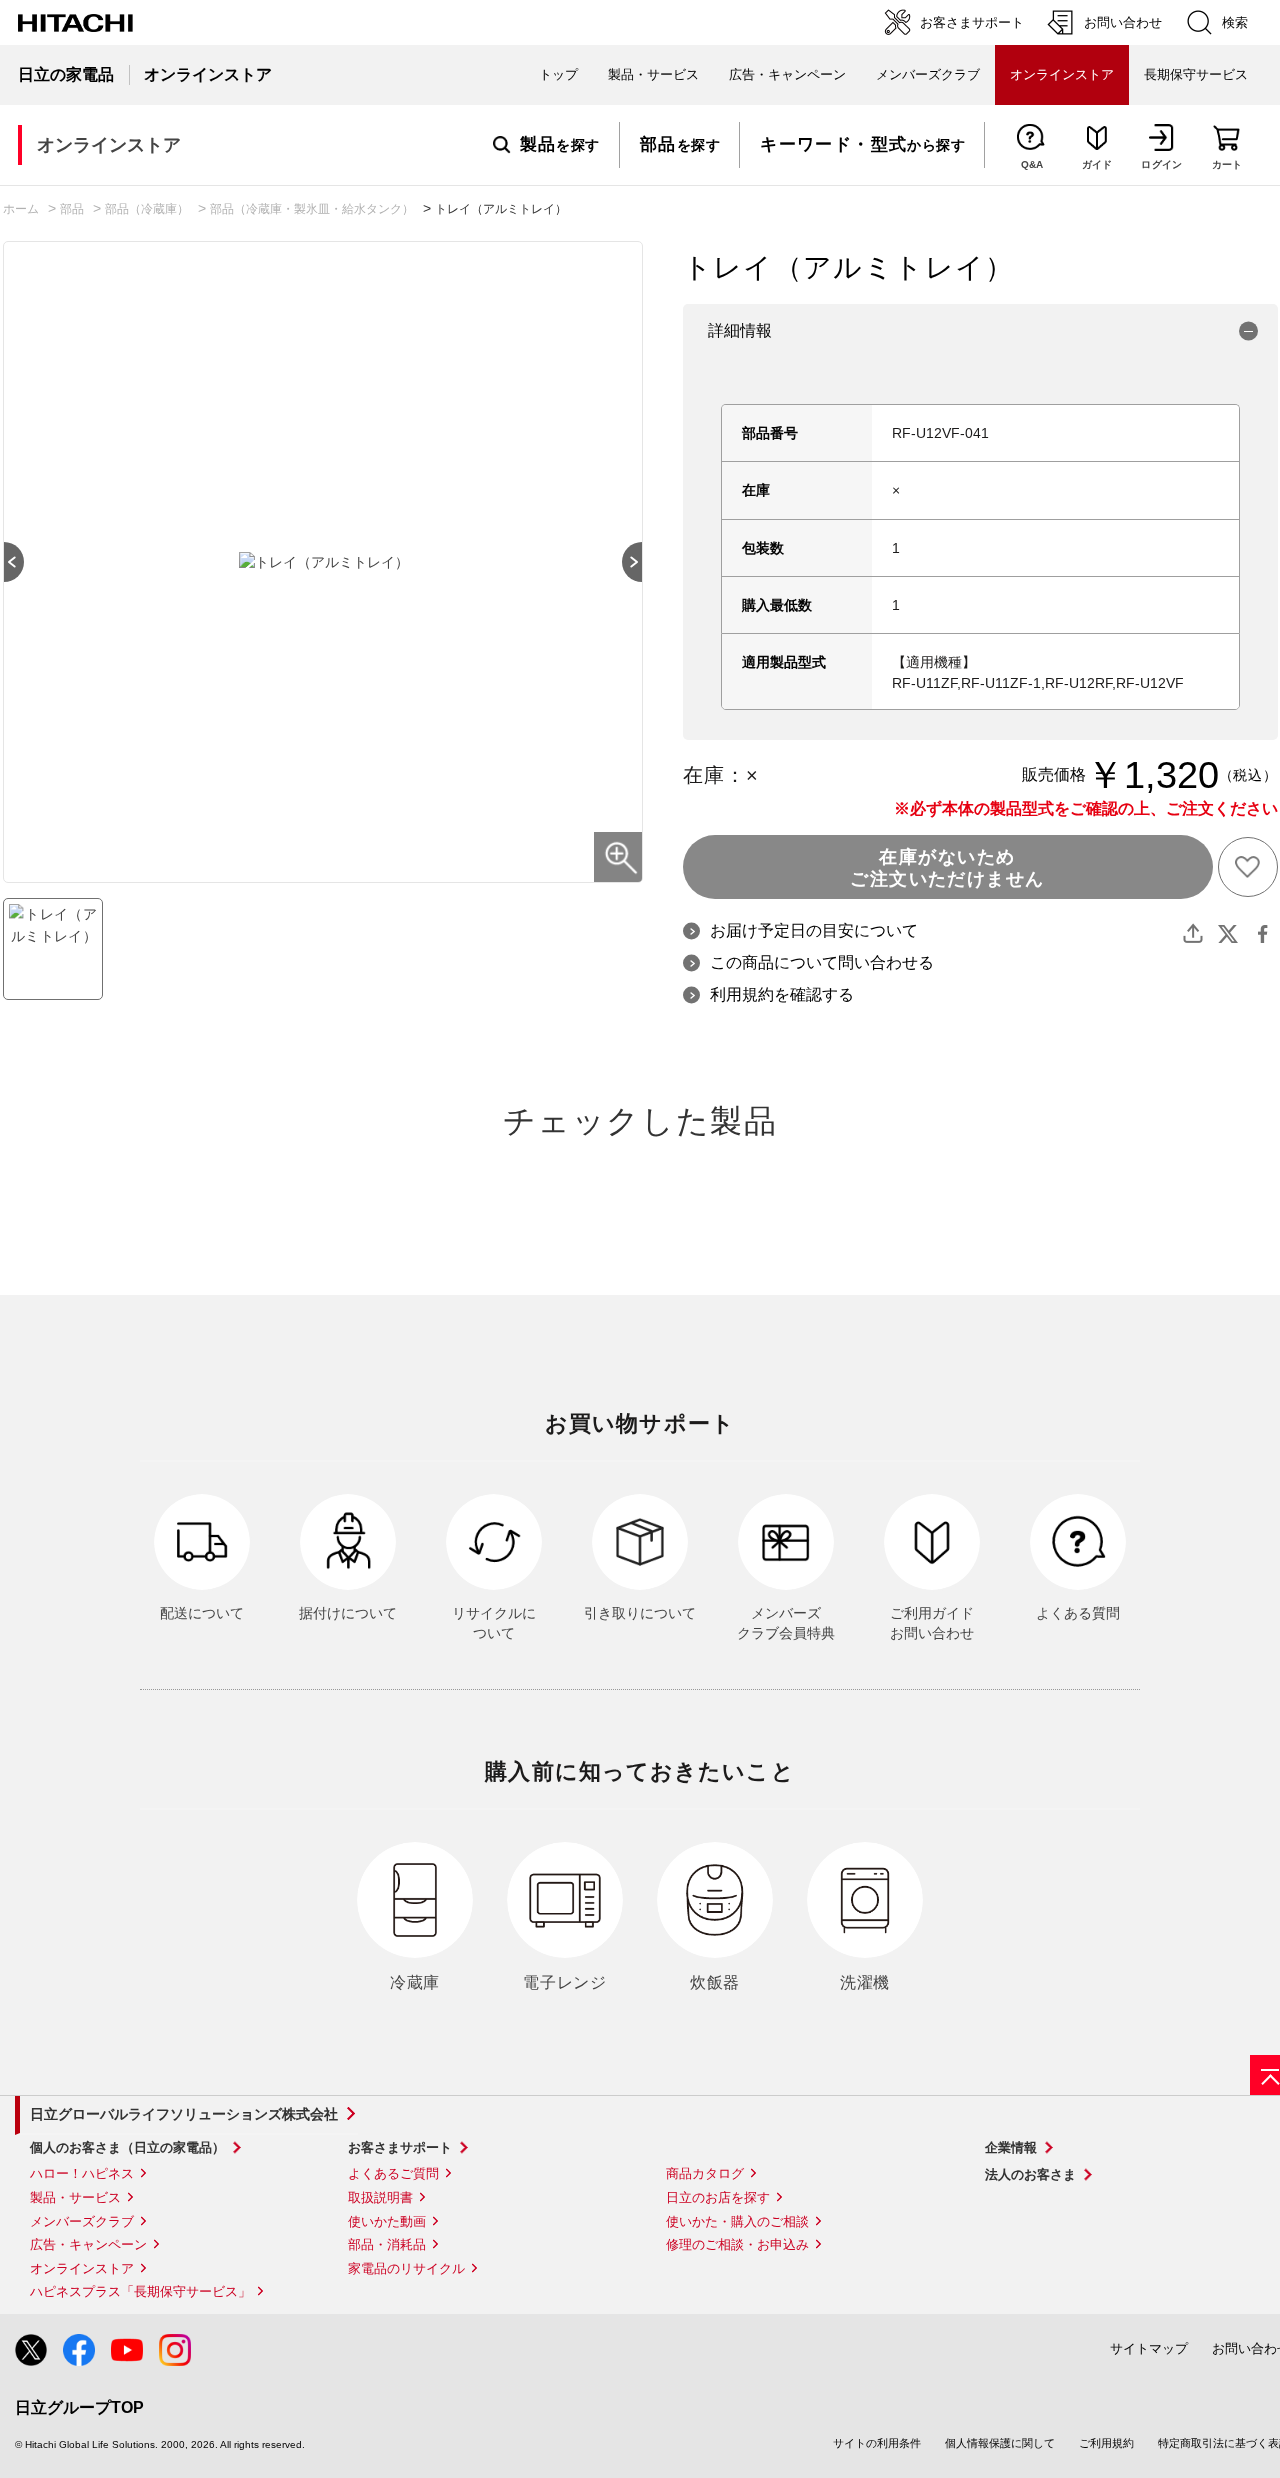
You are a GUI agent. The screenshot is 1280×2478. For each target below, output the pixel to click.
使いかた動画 (387, 2221)
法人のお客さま (1030, 2174)
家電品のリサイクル (406, 2268)
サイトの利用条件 (877, 2443)
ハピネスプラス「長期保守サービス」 (140, 2291)
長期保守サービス (1196, 74)
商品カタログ (705, 2173)
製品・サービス (75, 2197)
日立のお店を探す (718, 2197)
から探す (862, 145)
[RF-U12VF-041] (53, 949)
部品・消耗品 (387, 2244)
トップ (558, 74)
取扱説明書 (380, 2197)
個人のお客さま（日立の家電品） (127, 2147)
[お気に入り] (1248, 867)
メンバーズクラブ (928, 74)
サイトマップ (1149, 2348)
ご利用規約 (1106, 2443)
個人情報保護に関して (1000, 2443)
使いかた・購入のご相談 (737, 2221)
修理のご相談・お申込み (737, 2244)
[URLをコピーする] (1193, 934)
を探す (560, 145)
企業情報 (1011, 2147)
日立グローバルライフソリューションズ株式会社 (184, 2114)
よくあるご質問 (393, 2173)
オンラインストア (82, 2268)
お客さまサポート (400, 2147)
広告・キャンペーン (88, 2244)
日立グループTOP (79, 2407)
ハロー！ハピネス (82, 2173)
